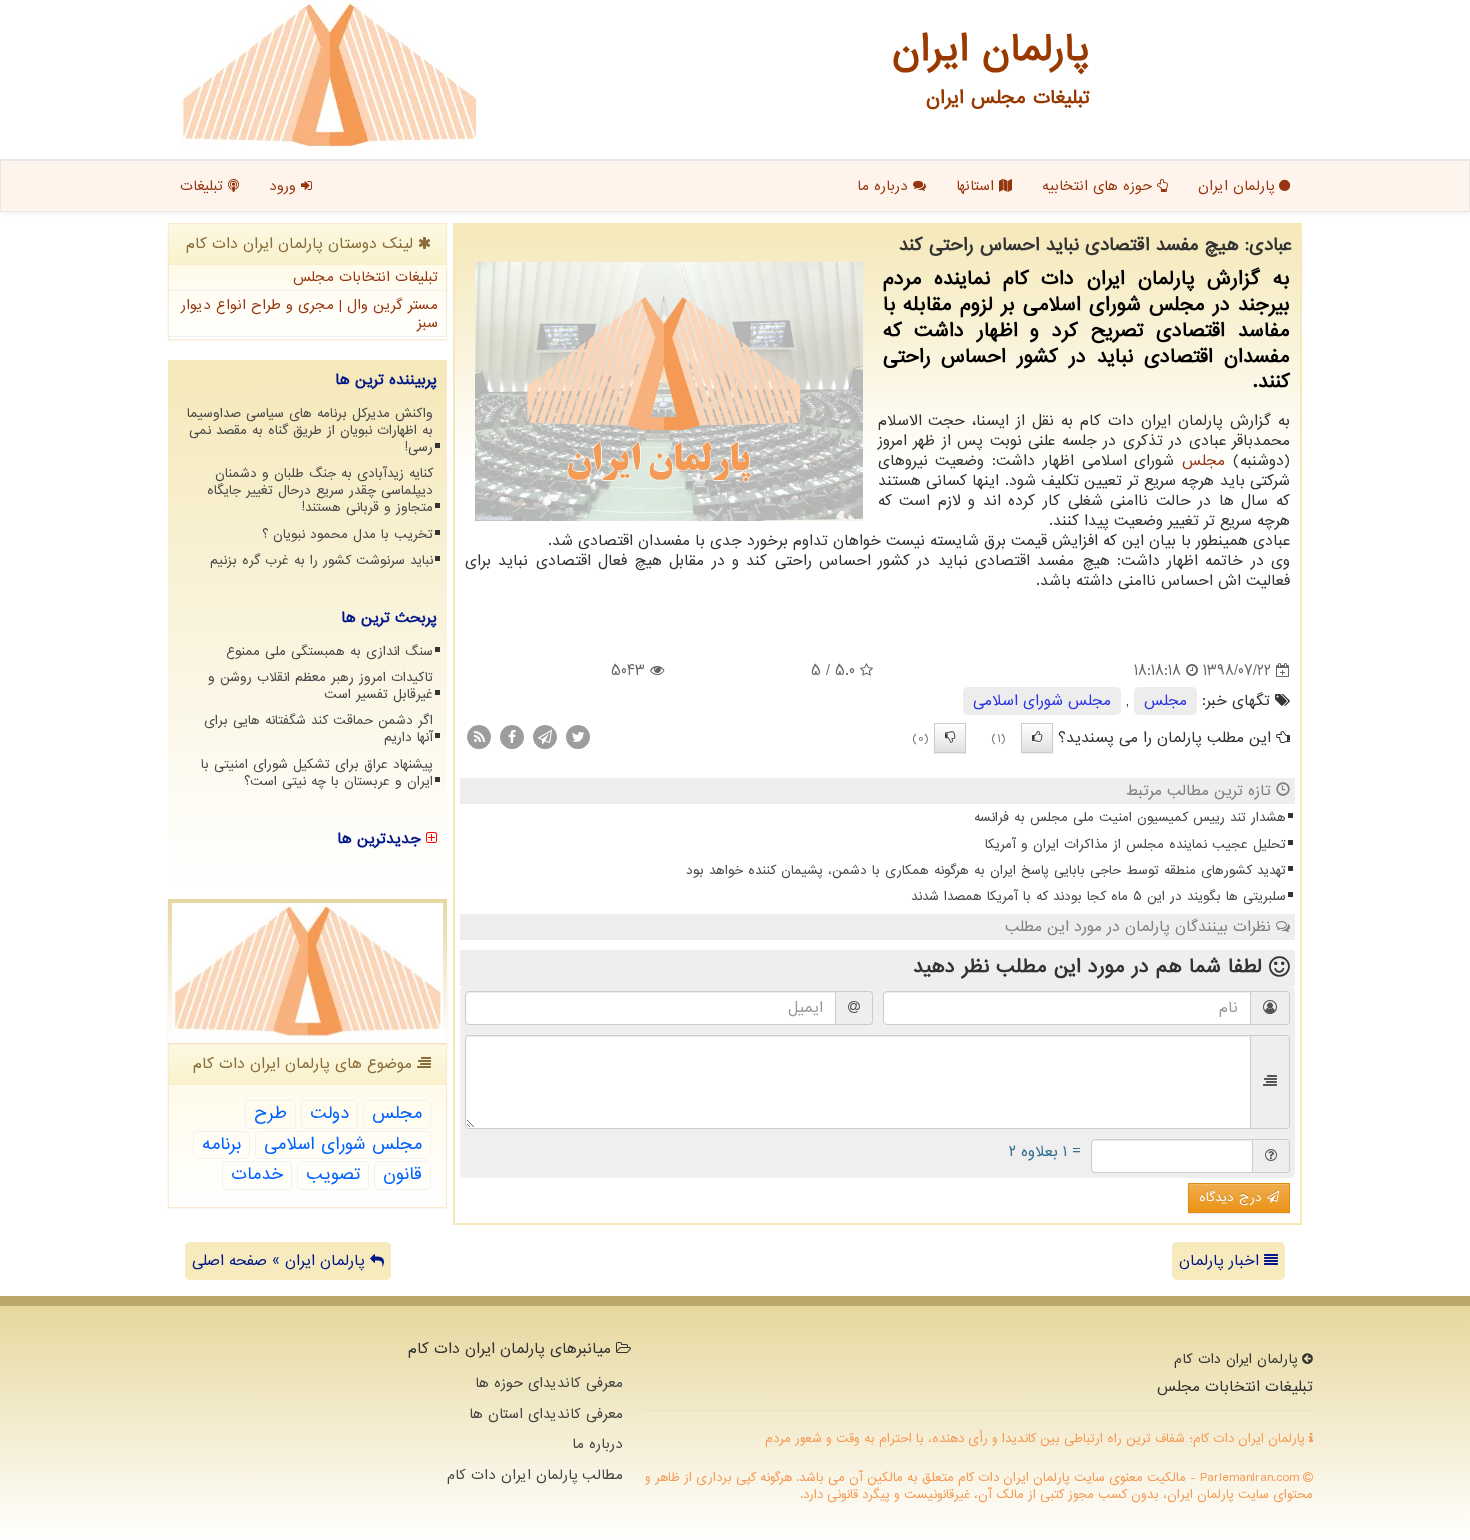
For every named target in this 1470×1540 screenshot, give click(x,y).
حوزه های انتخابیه (1099, 186)
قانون (402, 1174)
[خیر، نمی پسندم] (950, 738)
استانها (977, 186)
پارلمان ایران (1238, 186)
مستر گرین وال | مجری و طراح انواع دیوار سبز (309, 314)
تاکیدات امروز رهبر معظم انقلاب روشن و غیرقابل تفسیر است (320, 686)
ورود (285, 186)
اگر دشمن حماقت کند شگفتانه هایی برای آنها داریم (318, 729)
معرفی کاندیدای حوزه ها (549, 1383)
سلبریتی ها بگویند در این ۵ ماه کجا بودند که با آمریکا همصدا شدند (1098, 896)
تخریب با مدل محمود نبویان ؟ (347, 534)
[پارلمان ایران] (329, 75)
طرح (270, 1113)
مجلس (1203, 461)
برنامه (221, 1144)
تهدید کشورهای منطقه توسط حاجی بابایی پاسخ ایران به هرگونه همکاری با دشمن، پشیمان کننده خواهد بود (986, 870)
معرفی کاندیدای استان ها (546, 1414)
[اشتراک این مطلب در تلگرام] (545, 737)
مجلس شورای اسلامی (1042, 701)
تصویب (333, 1174)
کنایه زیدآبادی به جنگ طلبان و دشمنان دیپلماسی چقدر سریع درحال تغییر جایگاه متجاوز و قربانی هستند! (320, 490)
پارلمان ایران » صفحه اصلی (281, 1261)
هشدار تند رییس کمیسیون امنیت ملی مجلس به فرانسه (1130, 817)
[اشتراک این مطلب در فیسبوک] (512, 737)
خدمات (257, 1174)
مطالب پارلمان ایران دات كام (535, 1475)
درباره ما (885, 186)
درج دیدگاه (1233, 1197)
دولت (329, 1113)
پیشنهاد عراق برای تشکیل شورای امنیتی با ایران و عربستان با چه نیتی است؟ (317, 773)
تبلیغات (204, 186)
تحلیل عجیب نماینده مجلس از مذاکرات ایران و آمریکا (1135, 844)
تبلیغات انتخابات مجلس (365, 277)
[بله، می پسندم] (1037, 738)
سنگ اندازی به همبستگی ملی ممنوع (329, 651)
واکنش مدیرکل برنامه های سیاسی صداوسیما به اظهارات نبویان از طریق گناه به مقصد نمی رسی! (310, 430)
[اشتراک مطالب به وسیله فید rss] (479, 737)
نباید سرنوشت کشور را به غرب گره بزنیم (321, 560)
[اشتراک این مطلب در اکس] (578, 737)
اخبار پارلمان (1221, 1261)
